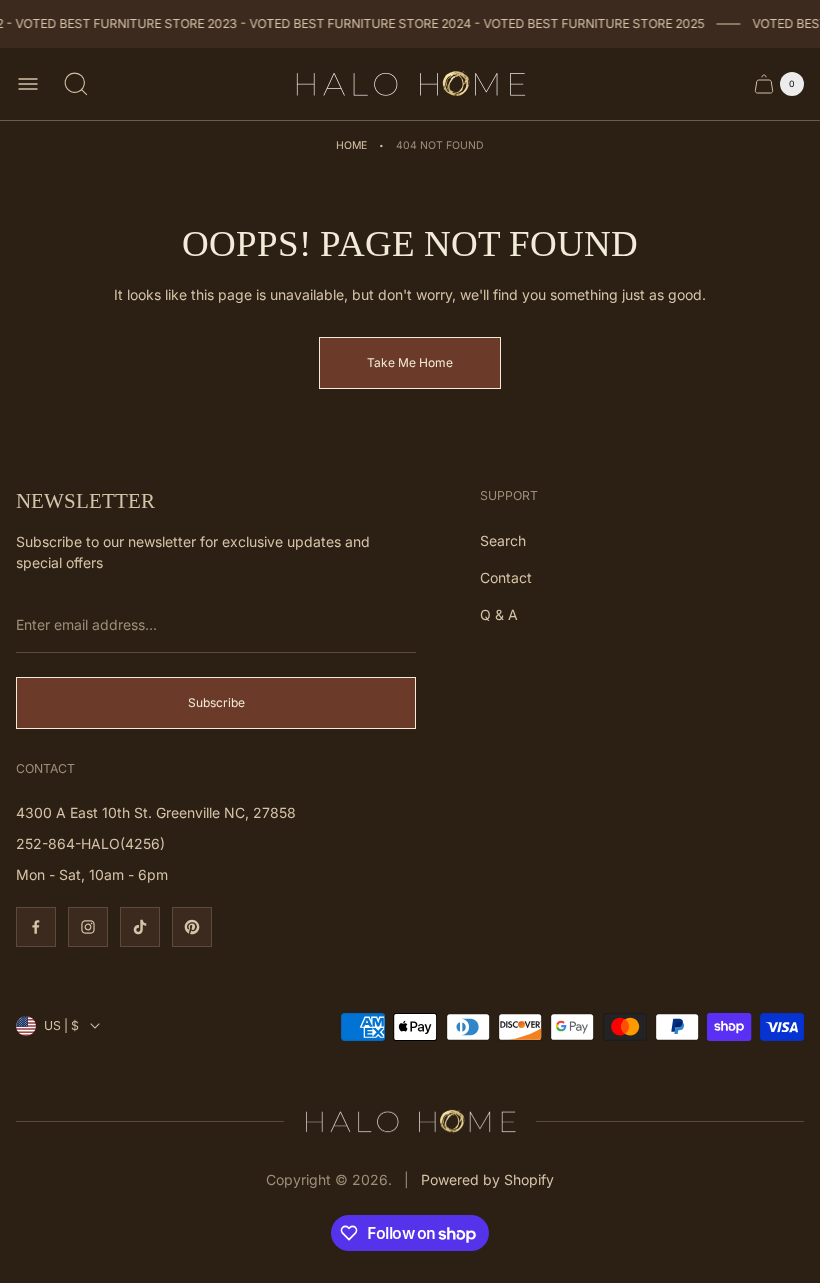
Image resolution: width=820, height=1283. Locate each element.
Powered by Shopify (487, 1179)
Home (351, 145)
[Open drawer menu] (28, 84)
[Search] (76, 84)
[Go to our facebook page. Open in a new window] (36, 927)
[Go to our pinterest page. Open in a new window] (192, 927)
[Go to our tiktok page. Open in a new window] (140, 927)
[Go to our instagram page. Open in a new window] (88, 927)
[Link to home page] (410, 1122)
